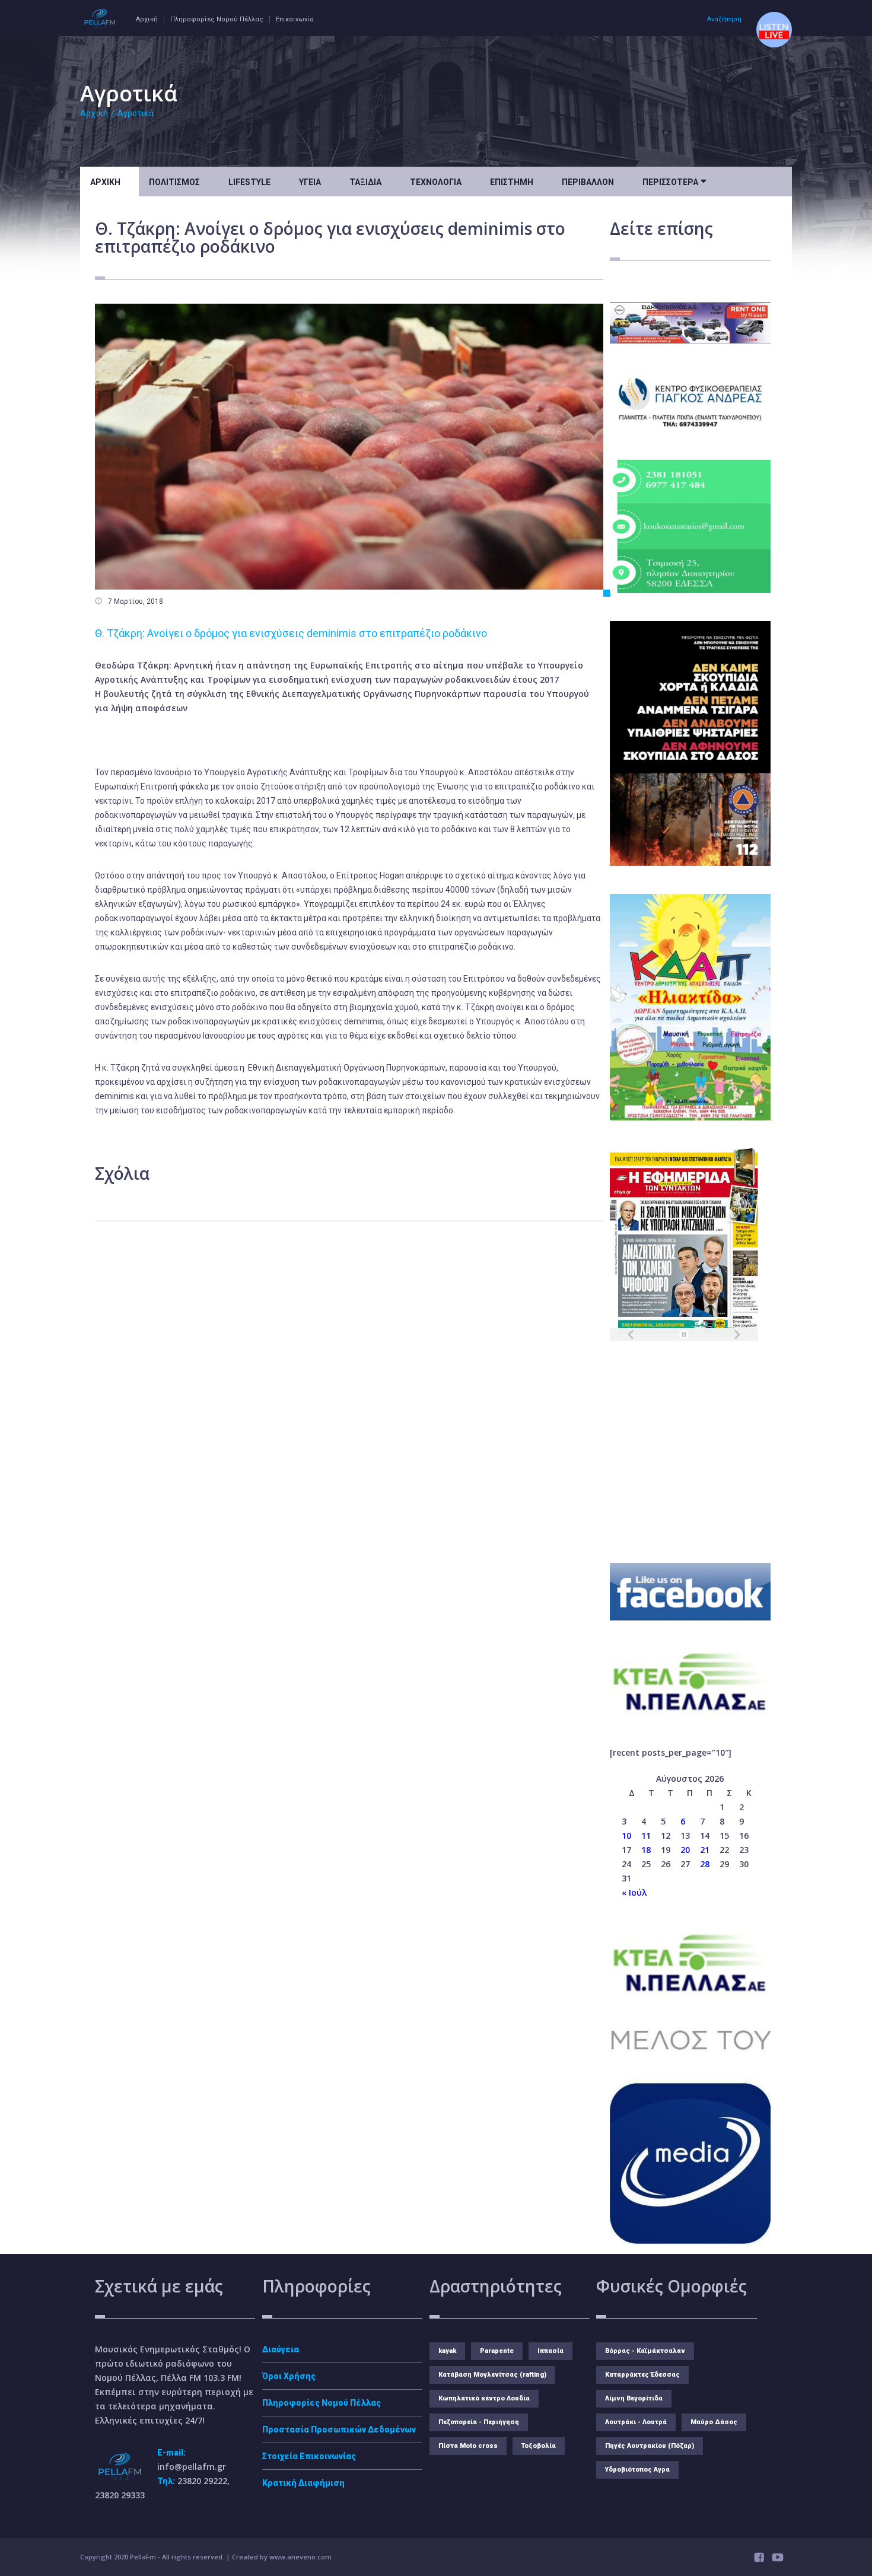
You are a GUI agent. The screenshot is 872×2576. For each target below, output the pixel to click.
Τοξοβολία (539, 2446)
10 (626, 1835)
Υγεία (310, 182)
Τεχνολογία (436, 182)
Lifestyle (249, 182)
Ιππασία (550, 2351)
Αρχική (147, 19)
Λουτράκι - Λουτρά (636, 2422)
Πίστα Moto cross (468, 2446)
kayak (447, 2351)
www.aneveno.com (300, 2557)
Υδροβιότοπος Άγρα (637, 2470)
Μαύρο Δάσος (714, 2422)
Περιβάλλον (588, 182)
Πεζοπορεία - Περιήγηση (479, 2422)
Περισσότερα (674, 181)
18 (646, 1850)
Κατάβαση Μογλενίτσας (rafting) (492, 2375)
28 (705, 1864)
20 (685, 1850)
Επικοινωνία (295, 19)
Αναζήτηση (724, 19)
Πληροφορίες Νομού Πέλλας (217, 19)
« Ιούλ (634, 1892)
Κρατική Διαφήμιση (303, 2483)
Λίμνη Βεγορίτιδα (634, 2398)
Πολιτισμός (174, 182)
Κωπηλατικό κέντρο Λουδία (484, 2398)
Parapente (497, 2351)
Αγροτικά (136, 113)
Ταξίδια (365, 182)
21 (705, 1850)
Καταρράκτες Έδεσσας (642, 2375)
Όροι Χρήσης (289, 2376)
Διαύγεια (281, 2349)
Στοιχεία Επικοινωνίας (309, 2456)
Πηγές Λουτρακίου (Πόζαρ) (650, 2446)
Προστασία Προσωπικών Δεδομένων (339, 2429)
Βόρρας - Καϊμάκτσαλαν (645, 2351)
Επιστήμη (512, 182)
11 (646, 1835)
